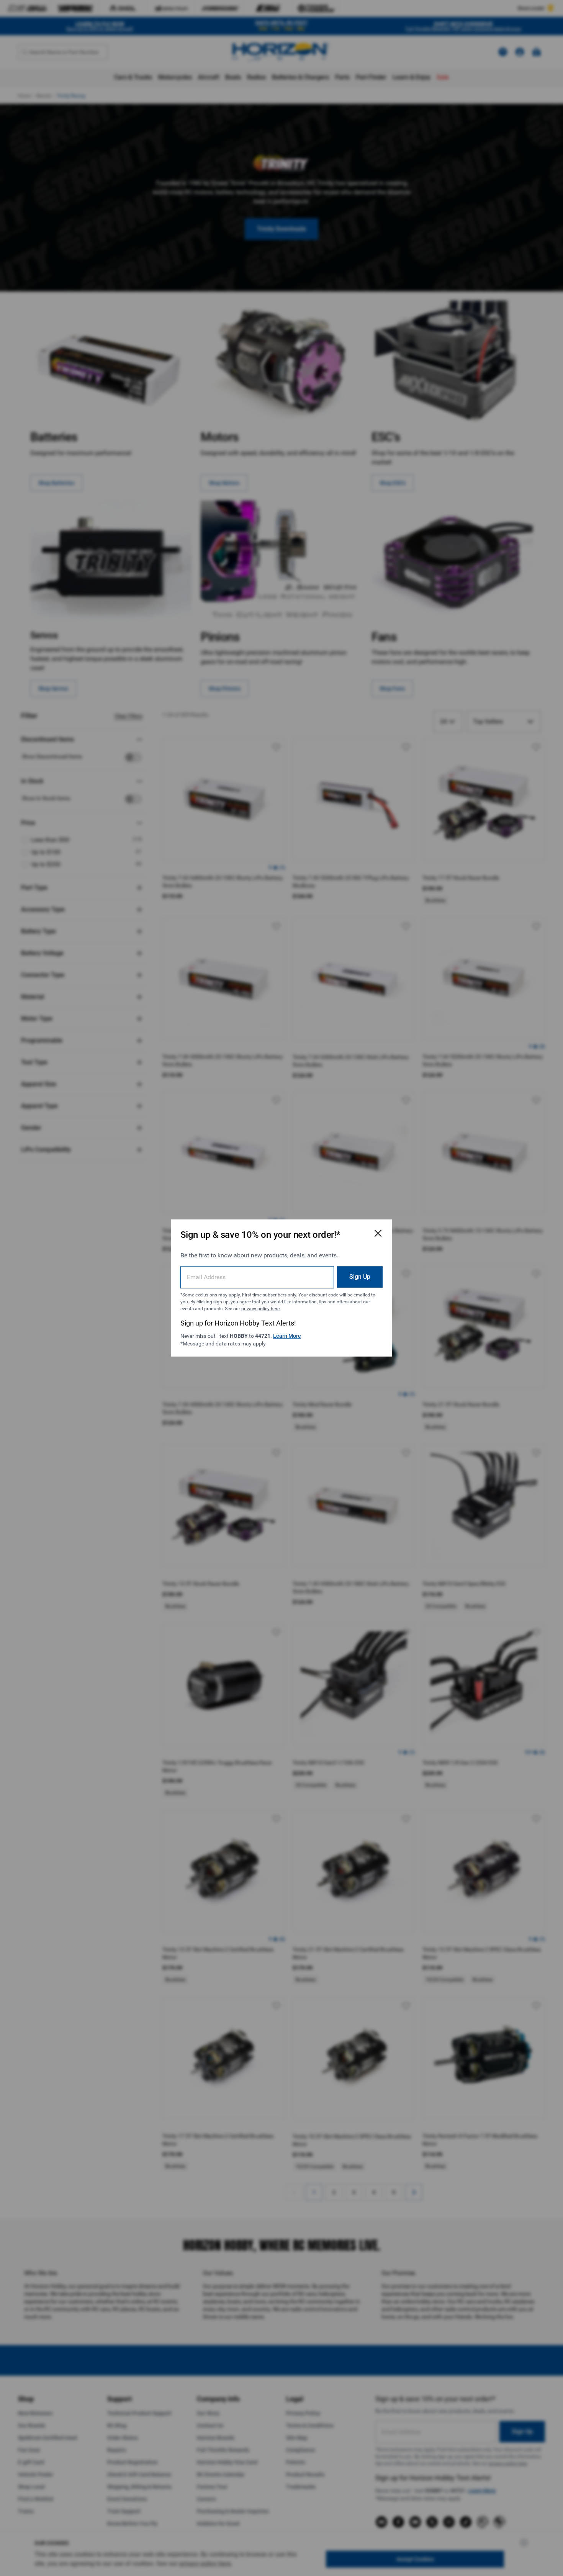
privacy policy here (260, 1309)
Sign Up (360, 1277)
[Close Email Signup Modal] (378, 1233)
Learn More (287, 1336)
